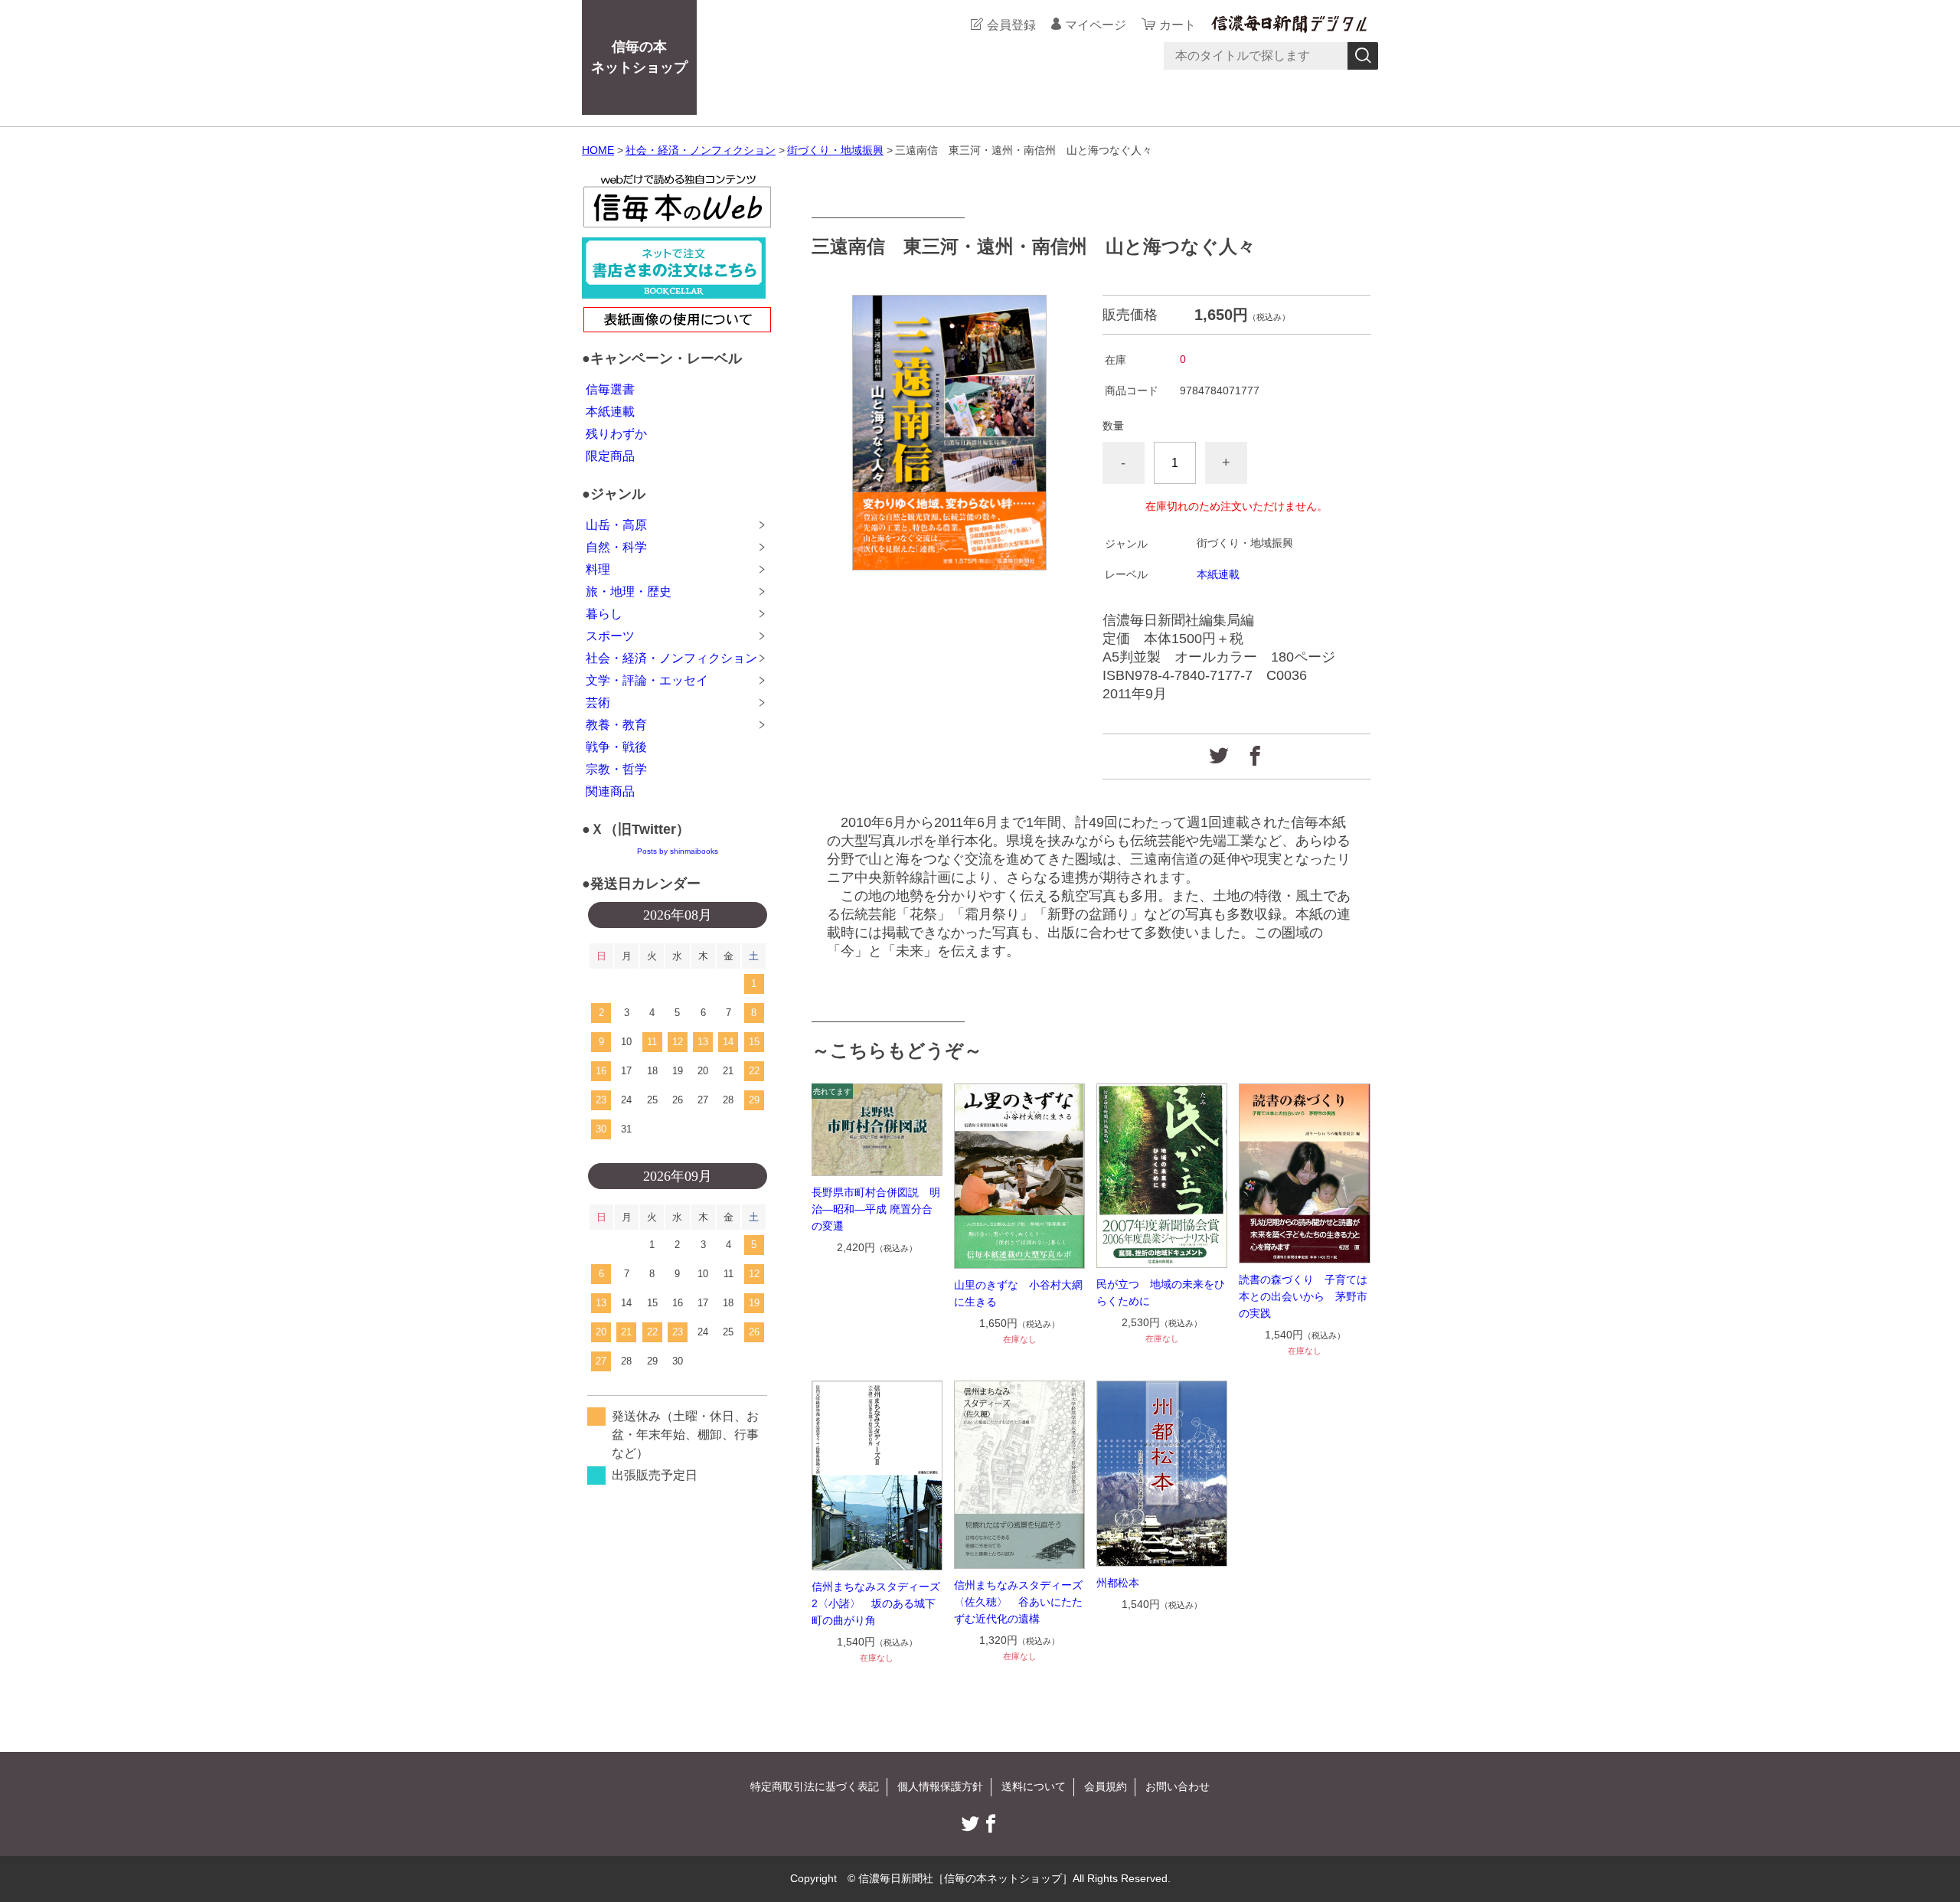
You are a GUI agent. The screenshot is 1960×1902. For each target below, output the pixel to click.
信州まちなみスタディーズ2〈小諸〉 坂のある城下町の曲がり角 (876, 1603)
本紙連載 (1218, 574)
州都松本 (1118, 1583)
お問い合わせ (1178, 1786)
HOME (598, 150)
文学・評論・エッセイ (647, 680)
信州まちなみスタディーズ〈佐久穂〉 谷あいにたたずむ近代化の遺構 (1018, 1602)
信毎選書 (610, 389)
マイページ (1096, 25)
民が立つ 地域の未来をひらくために (1161, 1293)
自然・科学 (616, 547)
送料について (1034, 1786)
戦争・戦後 (616, 747)
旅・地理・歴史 (629, 592)
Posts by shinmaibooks (678, 851)
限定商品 (610, 456)
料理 (598, 569)
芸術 (598, 703)
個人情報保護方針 (940, 1786)
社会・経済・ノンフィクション (701, 150)
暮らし (604, 614)
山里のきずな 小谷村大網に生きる (1018, 1293)
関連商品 (610, 791)
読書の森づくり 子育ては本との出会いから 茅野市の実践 (1303, 1296)
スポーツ (610, 636)
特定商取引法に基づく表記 (815, 1786)
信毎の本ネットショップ (639, 57)
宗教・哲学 (616, 769)
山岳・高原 (616, 525)
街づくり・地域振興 (835, 150)
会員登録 (1011, 25)
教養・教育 (616, 725)
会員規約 (1106, 1786)
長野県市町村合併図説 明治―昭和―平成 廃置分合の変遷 (876, 1209)
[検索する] (1363, 56)
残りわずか (616, 434)
